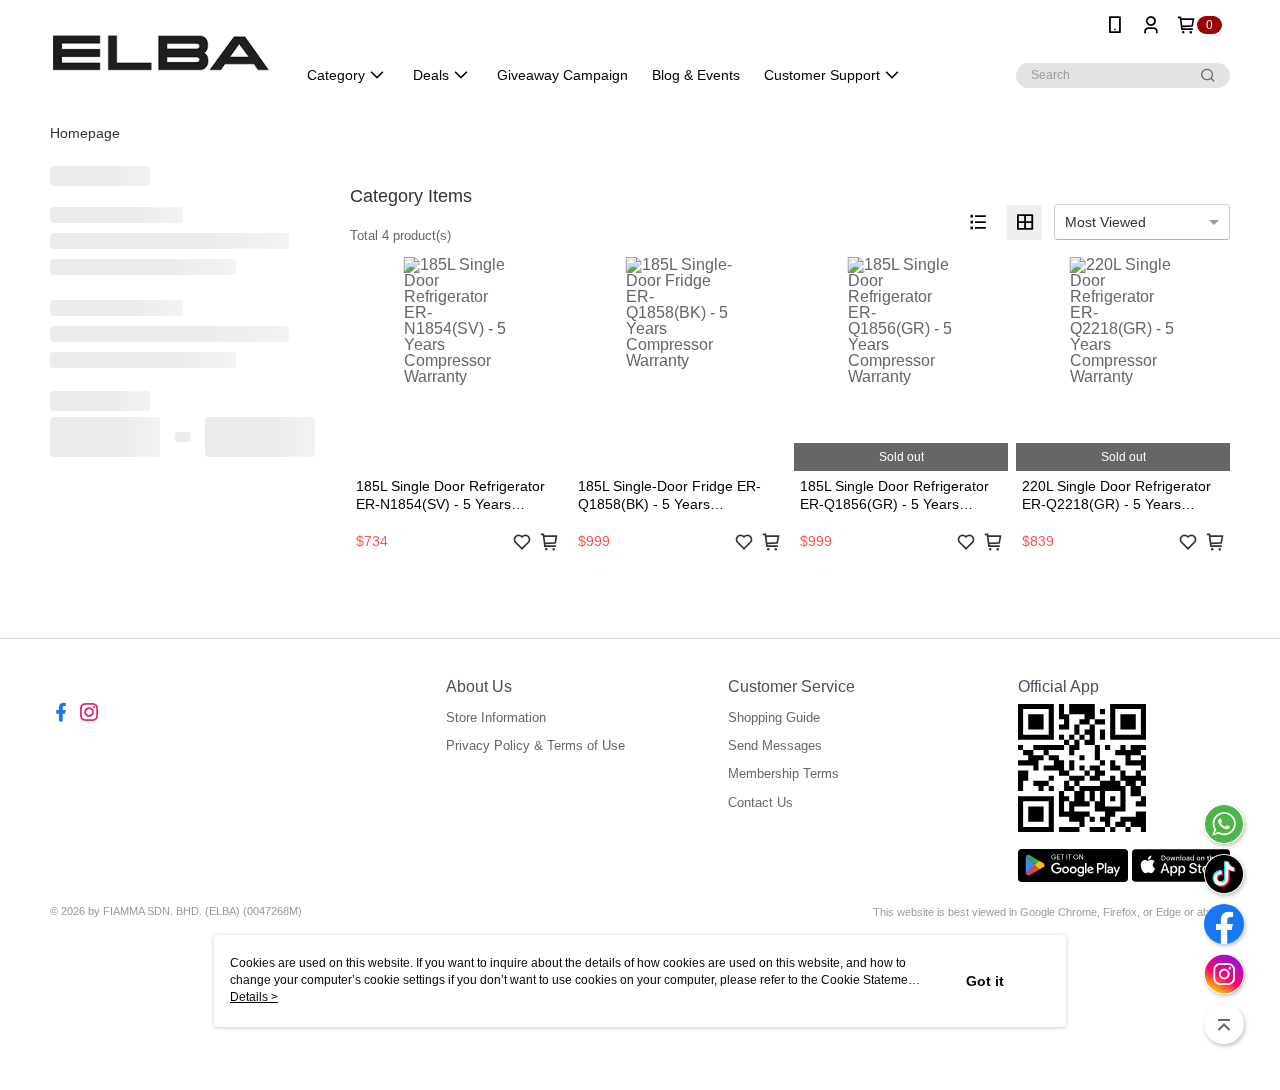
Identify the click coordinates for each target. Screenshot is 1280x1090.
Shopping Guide (774, 717)
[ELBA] (161, 52)
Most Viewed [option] (1105, 222)
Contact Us (760, 802)
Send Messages (775, 745)
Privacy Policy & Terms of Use (535, 745)
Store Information (496, 717)
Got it (985, 981)
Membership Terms (783, 773)
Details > (254, 997)
